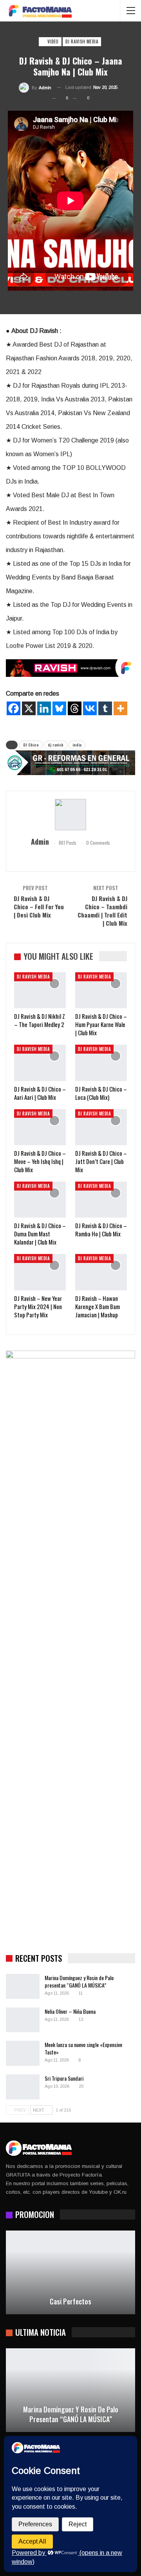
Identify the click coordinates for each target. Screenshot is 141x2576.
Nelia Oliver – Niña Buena (70, 2011)
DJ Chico (31, 745)
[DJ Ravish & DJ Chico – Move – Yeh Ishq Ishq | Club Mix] (40, 1127)
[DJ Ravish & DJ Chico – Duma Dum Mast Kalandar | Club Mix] (40, 1200)
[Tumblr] (105, 708)
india (77, 745)
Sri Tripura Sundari (64, 2078)
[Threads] (75, 708)
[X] (29, 708)
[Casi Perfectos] (70, 2273)
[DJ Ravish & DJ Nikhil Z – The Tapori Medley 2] (40, 990)
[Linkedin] (44, 708)
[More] (120, 708)
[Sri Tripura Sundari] (23, 2087)
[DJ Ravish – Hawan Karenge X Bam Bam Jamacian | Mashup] (101, 1272)
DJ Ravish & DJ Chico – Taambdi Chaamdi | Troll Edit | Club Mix (102, 911)
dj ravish (56, 745)
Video (52, 41)
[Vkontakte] (90, 708)
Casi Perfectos (70, 2302)
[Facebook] (14, 708)
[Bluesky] (59, 708)
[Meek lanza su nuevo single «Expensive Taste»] (23, 2053)
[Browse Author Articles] (70, 815)
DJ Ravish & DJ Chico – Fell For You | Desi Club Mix (39, 907)
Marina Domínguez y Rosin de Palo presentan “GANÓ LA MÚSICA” (79, 1981)
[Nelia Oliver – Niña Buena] (23, 2020)
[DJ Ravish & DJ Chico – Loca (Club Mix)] (101, 1063)
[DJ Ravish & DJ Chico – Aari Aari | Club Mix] (40, 1063)
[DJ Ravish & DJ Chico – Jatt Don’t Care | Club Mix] (101, 1127)
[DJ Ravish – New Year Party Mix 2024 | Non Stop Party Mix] (40, 1272)
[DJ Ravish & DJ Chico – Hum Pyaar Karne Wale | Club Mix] (101, 990)
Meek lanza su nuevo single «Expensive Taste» (83, 2048)
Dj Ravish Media (82, 41)
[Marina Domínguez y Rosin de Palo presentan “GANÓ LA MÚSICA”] (23, 1986)
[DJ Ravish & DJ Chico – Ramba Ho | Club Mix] (101, 1200)
